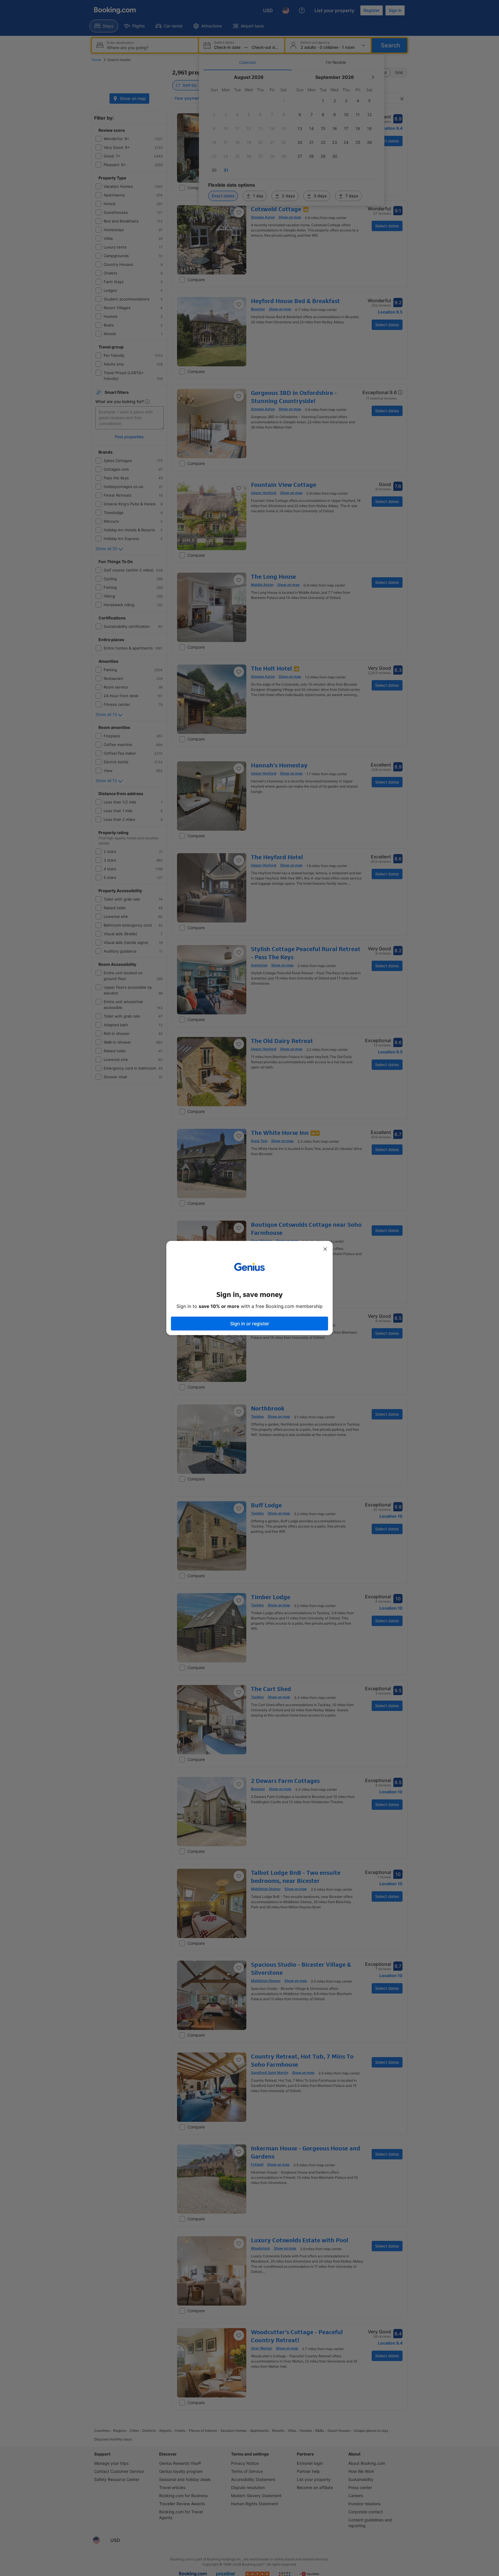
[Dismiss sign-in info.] (325, 1249)
